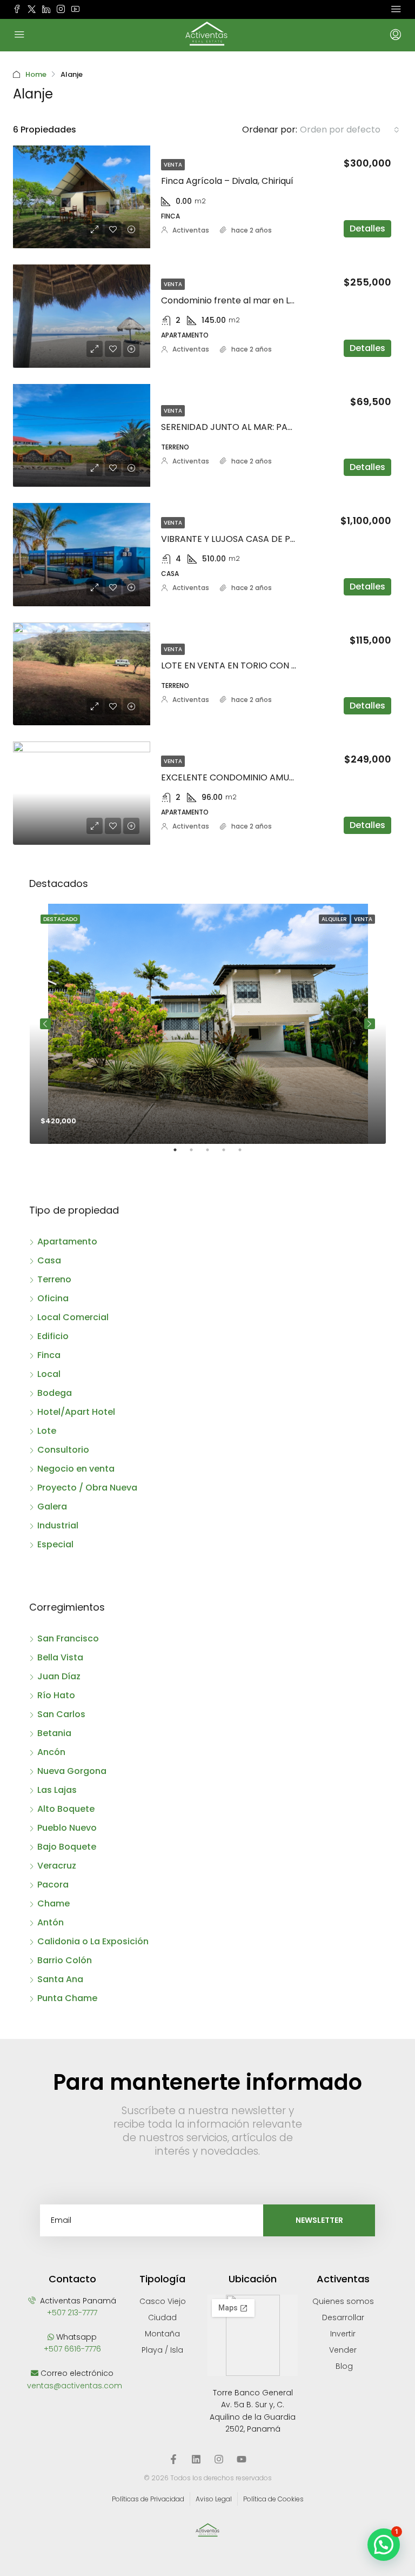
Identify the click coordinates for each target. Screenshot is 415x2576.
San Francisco (68, 1638)
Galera (52, 1506)
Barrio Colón (65, 1960)
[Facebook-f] (173, 2459)
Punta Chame (67, 1998)
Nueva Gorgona (72, 1771)
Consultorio (63, 1450)
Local (49, 1374)
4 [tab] (229, 1154)
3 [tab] (213, 1154)
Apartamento (67, 1241)
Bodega (55, 1393)
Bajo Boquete (67, 1847)
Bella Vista (60, 1657)
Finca (49, 1355)
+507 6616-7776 (72, 2349)
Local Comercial (73, 1317)
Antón (51, 1922)
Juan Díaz (59, 1676)
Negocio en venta (76, 1469)
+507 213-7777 (72, 2313)
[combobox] (350, 130)
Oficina (53, 1298)
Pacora (53, 1885)
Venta (173, 165)
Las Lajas (57, 1790)
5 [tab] (245, 1154)
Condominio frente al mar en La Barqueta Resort (264, 300)
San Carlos (61, 1714)
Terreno (54, 1279)
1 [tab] (180, 1154)
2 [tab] (197, 1154)
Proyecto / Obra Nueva (87, 1488)
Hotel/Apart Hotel (76, 1412)
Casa (49, 1260)
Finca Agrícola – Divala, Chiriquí (227, 181)
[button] (384, 2545)
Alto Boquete (66, 1809)
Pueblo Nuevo (67, 1828)
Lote (47, 1431)
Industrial (58, 1525)
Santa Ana (60, 1979)
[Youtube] (242, 2459)
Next (370, 1024)
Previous (45, 1024)
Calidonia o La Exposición (93, 1941)
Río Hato (56, 1695)
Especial (55, 1544)
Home (36, 74)
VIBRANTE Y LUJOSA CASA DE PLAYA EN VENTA (257, 539)
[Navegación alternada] (396, 9)
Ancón (51, 1752)
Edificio (53, 1336)
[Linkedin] (196, 2459)
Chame (53, 1903)
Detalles (367, 229)
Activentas (191, 230)
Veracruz (57, 1866)
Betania (54, 1733)
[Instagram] (219, 2459)
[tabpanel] (208, 1024)
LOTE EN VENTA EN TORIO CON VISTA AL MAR (255, 665)
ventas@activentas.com (75, 2386)
